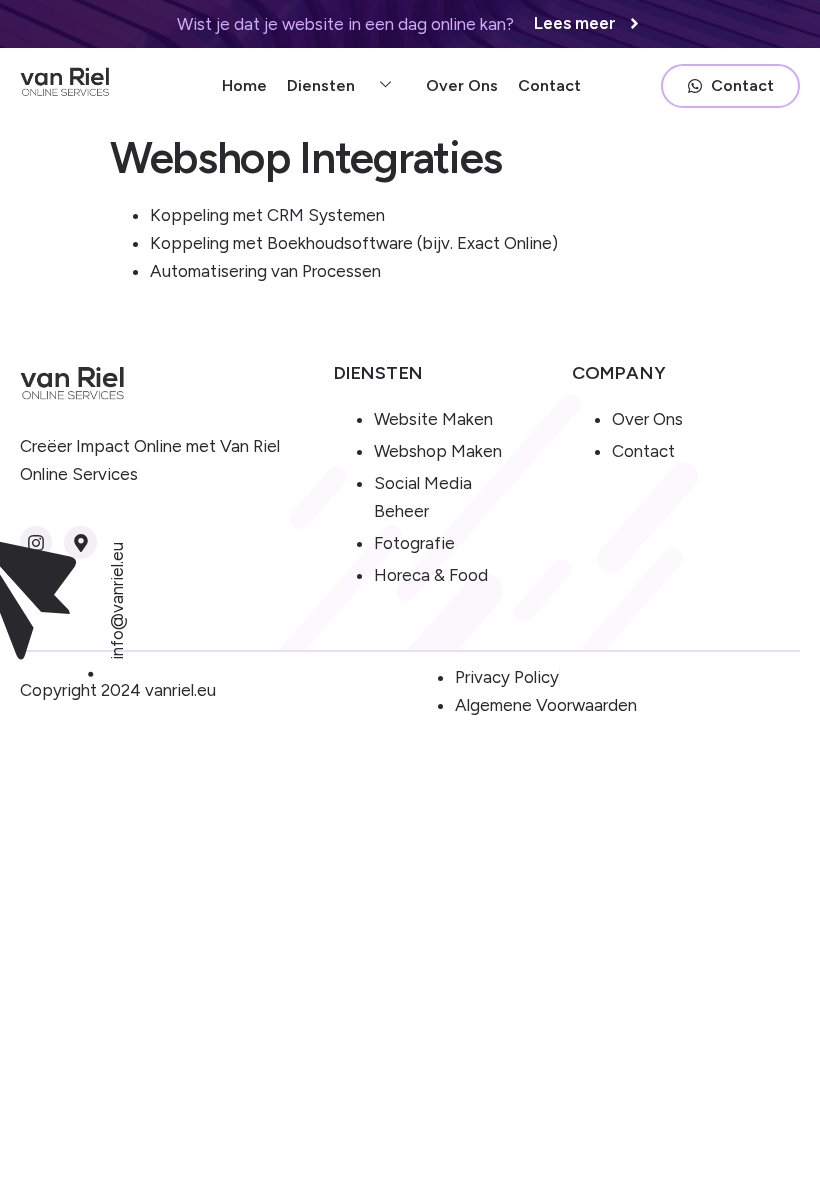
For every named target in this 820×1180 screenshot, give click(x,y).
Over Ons (462, 85)
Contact (549, 85)
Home (244, 85)
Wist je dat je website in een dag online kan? (345, 24)
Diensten (321, 85)
